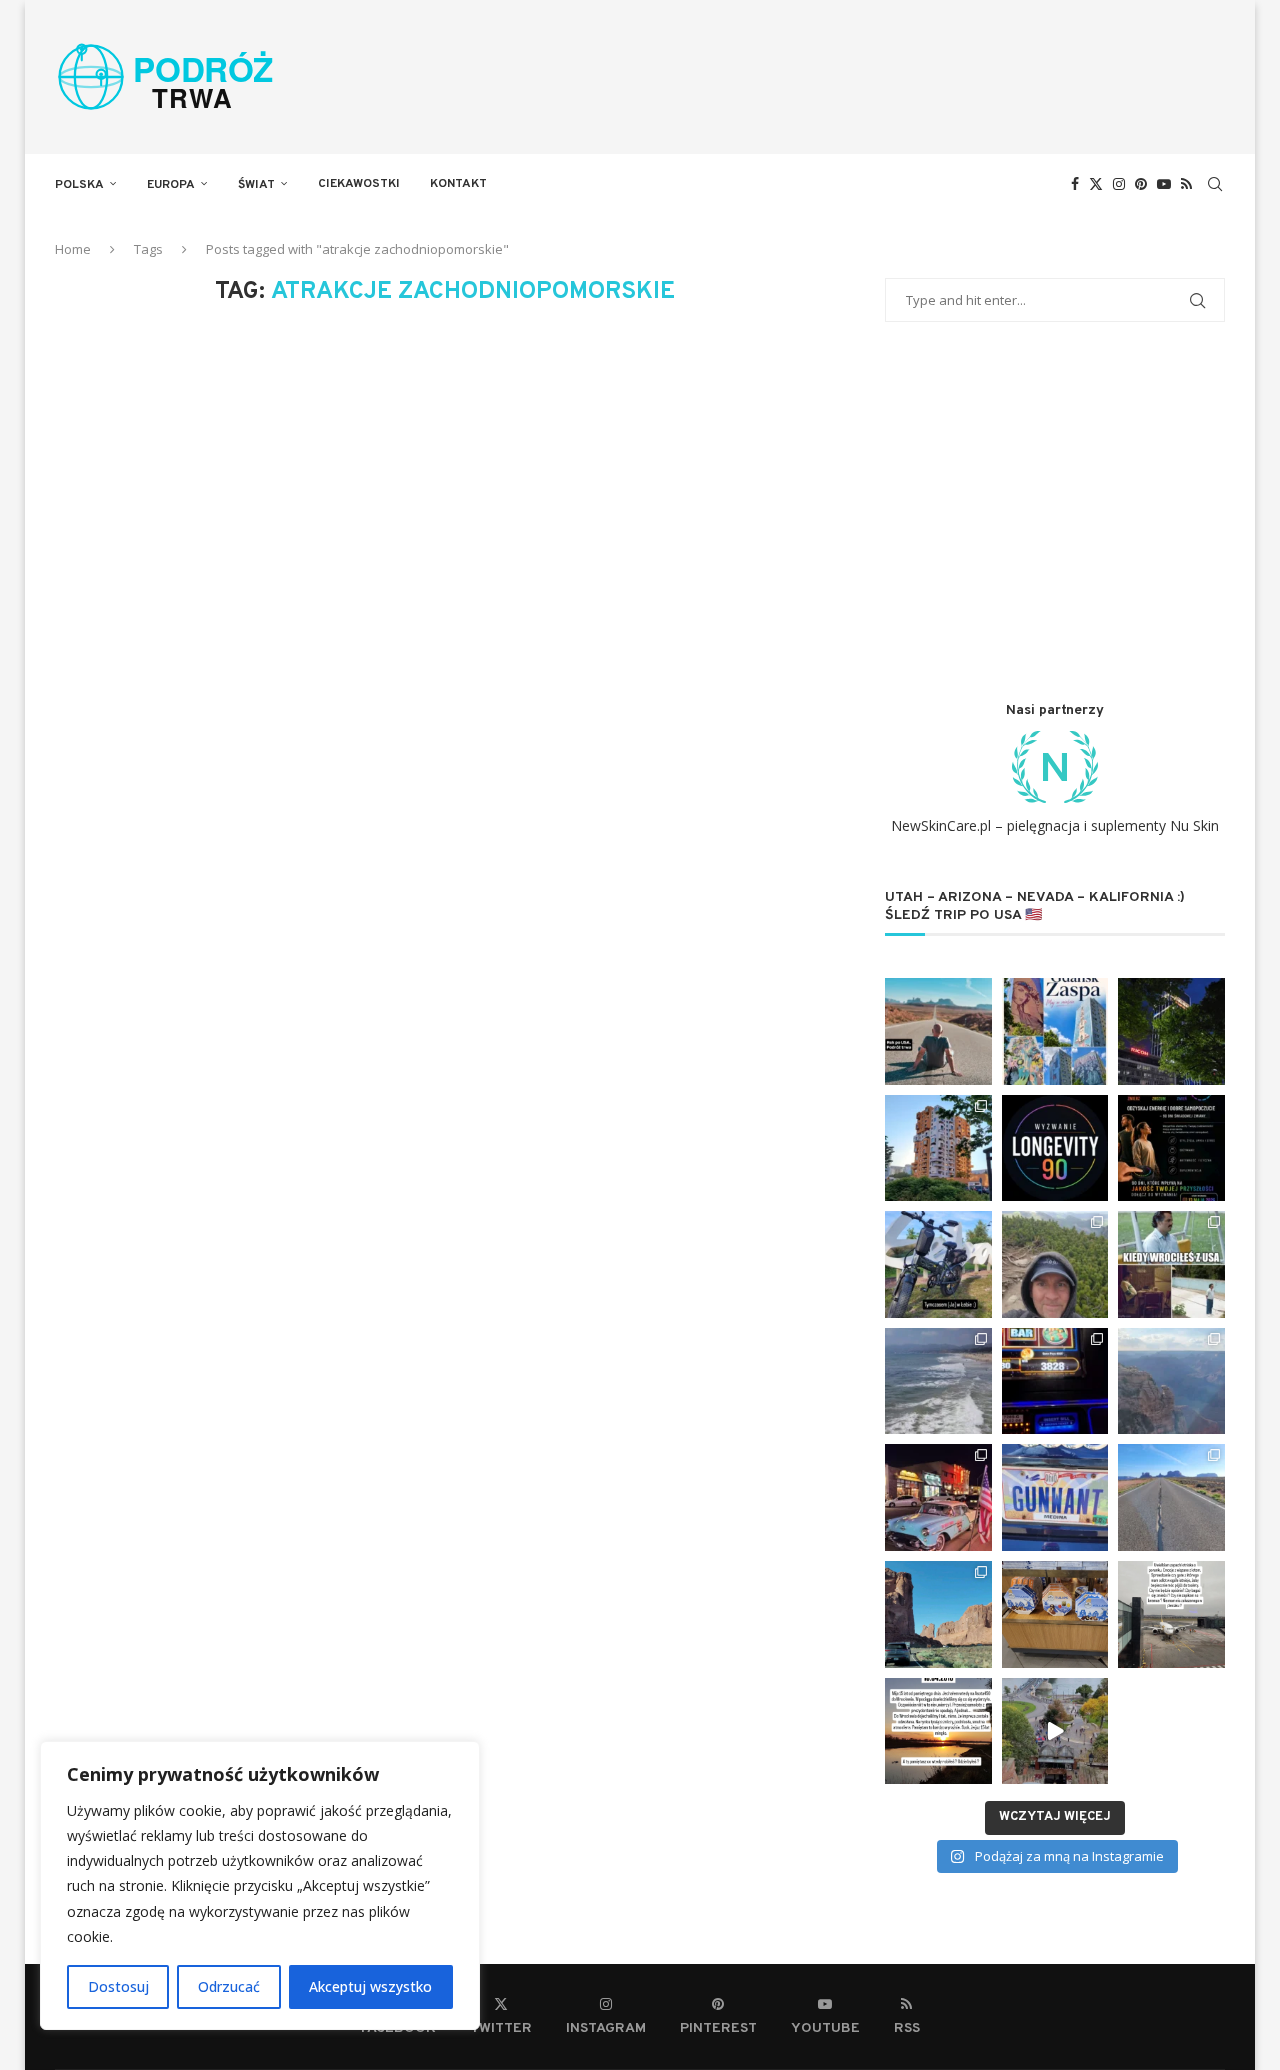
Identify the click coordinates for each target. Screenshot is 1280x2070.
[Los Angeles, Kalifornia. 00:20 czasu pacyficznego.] (938, 1381)
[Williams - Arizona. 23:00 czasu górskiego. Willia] (938, 1497)
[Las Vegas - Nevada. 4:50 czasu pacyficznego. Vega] (1055, 1381)
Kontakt (458, 184)
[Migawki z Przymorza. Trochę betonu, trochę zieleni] (938, 1148)
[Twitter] (1096, 184)
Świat (256, 185)
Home (73, 249)
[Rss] (1186, 184)
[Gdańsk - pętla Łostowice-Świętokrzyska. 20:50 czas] (1171, 1264)
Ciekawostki (359, 184)
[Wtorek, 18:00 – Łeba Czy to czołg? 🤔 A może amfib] (938, 1264)
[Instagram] (1119, 184)
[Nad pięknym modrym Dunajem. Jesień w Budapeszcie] (1055, 1731)
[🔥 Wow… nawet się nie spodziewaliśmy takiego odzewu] (1055, 1148)
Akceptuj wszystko (370, 1986)
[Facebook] (1075, 184)
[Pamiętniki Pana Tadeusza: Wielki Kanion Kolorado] (1171, 1381)
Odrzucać (229, 1986)
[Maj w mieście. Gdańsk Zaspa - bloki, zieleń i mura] (1055, 1031)
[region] (260, 1885)
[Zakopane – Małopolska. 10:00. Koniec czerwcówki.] (1055, 1264)
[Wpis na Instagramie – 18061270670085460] (1171, 1614)
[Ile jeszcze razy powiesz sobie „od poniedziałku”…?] (1171, 1148)
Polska (79, 185)
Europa (171, 185)
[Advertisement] (1055, 512)
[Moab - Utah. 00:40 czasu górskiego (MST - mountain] (938, 1614)
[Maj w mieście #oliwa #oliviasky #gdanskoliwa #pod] (1171, 1031)
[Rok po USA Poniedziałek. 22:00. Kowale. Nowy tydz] (938, 1031)
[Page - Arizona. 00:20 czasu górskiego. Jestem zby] (1171, 1497)
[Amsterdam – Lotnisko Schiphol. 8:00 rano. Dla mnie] (1055, 1614)
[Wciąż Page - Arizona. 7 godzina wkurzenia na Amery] (1055, 1497)
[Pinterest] (1141, 184)
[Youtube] (1164, 184)
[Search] (1215, 184)
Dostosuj (118, 1986)
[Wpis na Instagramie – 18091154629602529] (938, 1731)
